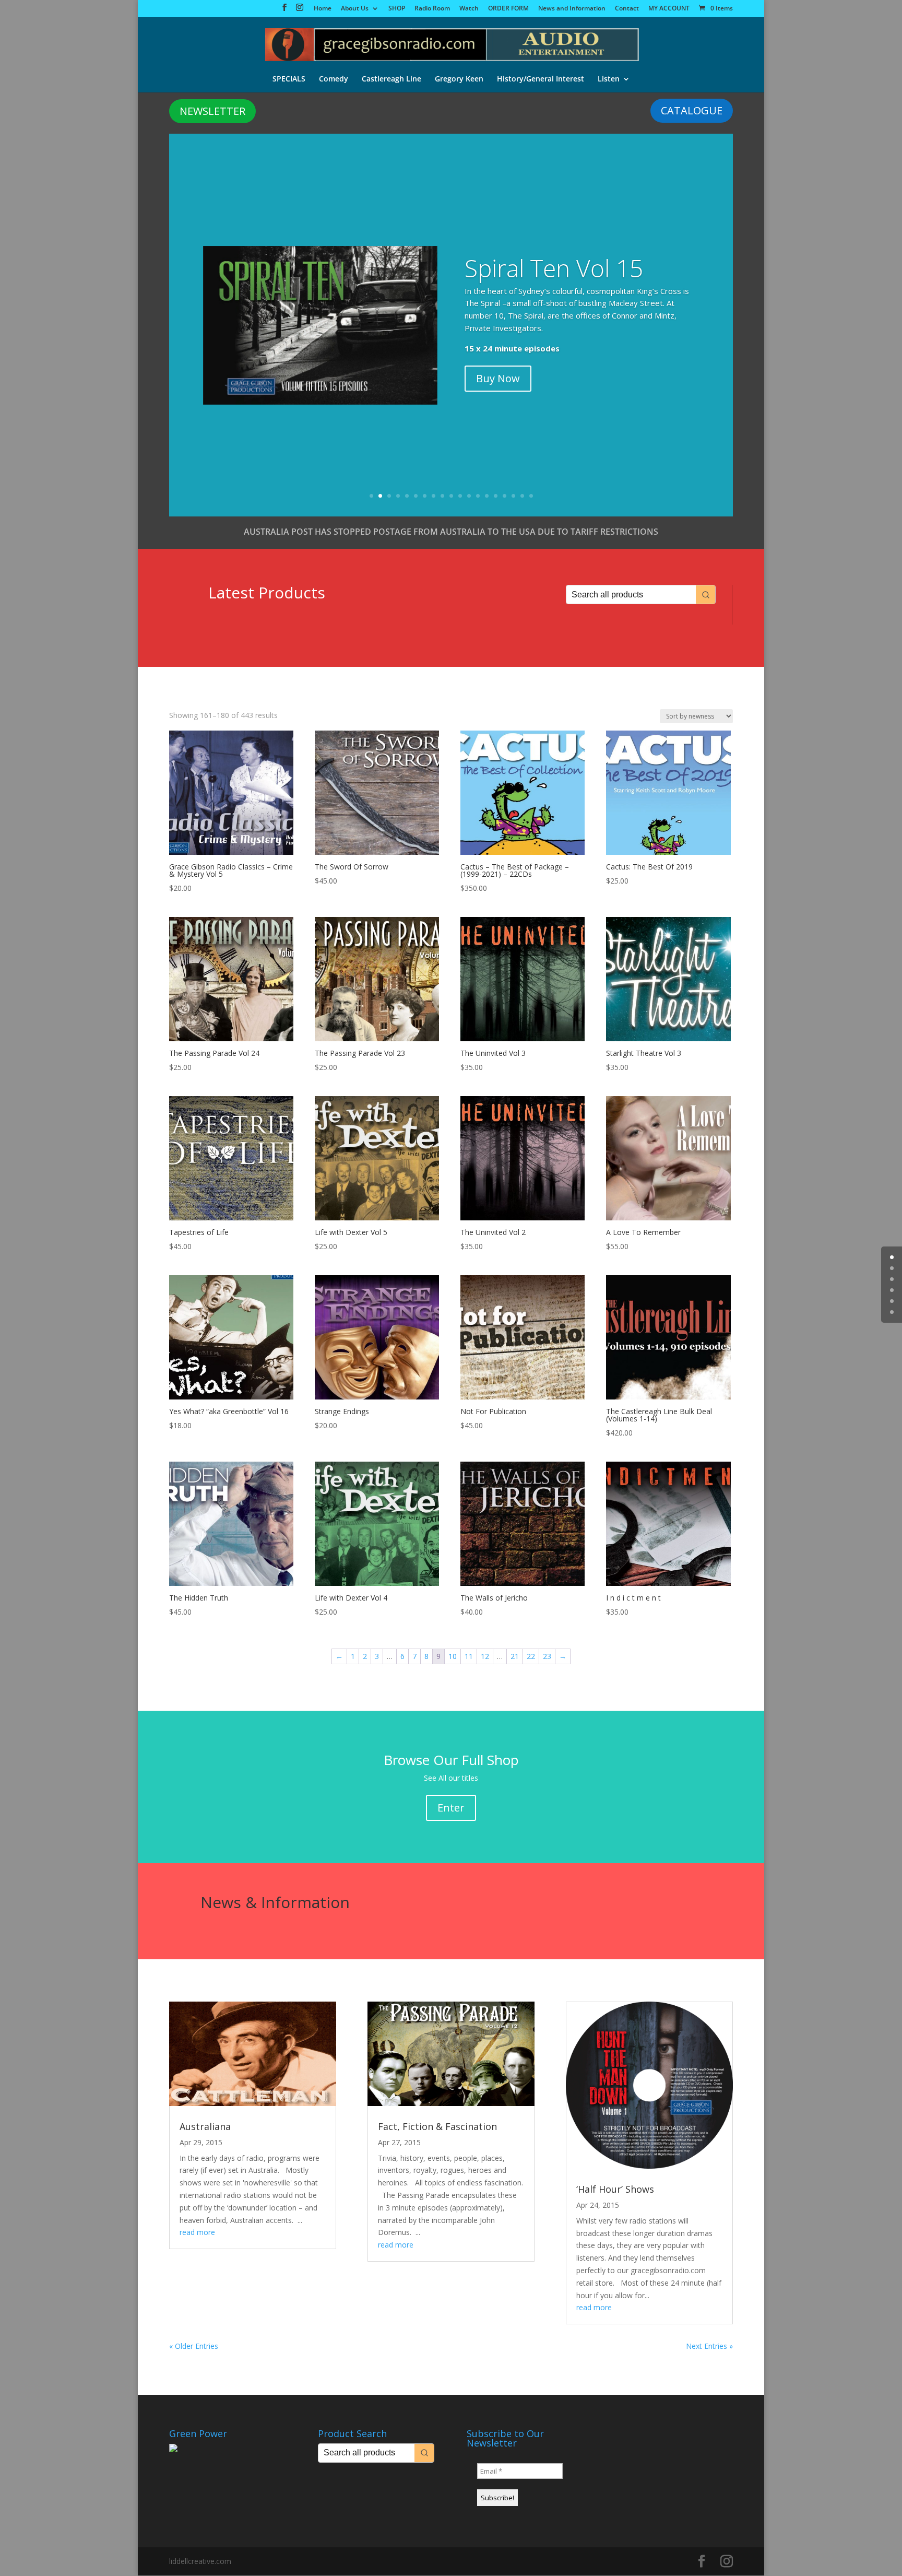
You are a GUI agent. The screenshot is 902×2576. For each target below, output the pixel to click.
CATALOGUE (692, 110)
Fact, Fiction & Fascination (437, 2126)
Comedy (334, 79)
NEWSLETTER (212, 111)
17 (513, 496)
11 (460, 496)
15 (496, 496)
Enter (451, 1808)
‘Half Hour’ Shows (615, 2189)
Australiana (205, 2126)
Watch (469, 9)
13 (478, 496)
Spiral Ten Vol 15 (554, 268)
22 (531, 1656)
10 (451, 496)
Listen (609, 79)
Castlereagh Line (391, 79)
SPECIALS (289, 79)
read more (197, 2232)
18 (522, 496)
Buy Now (498, 378)
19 (531, 496)
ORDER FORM (508, 9)
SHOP (397, 9)
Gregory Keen (459, 79)
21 (515, 1656)
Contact (627, 9)
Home (323, 9)
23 (547, 1656)
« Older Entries (194, 2346)
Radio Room (432, 9)
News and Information (572, 9)
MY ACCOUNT (669, 9)
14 (487, 496)
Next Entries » (709, 2346)
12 (469, 496)
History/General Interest (541, 79)
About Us (355, 9)
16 (505, 496)
